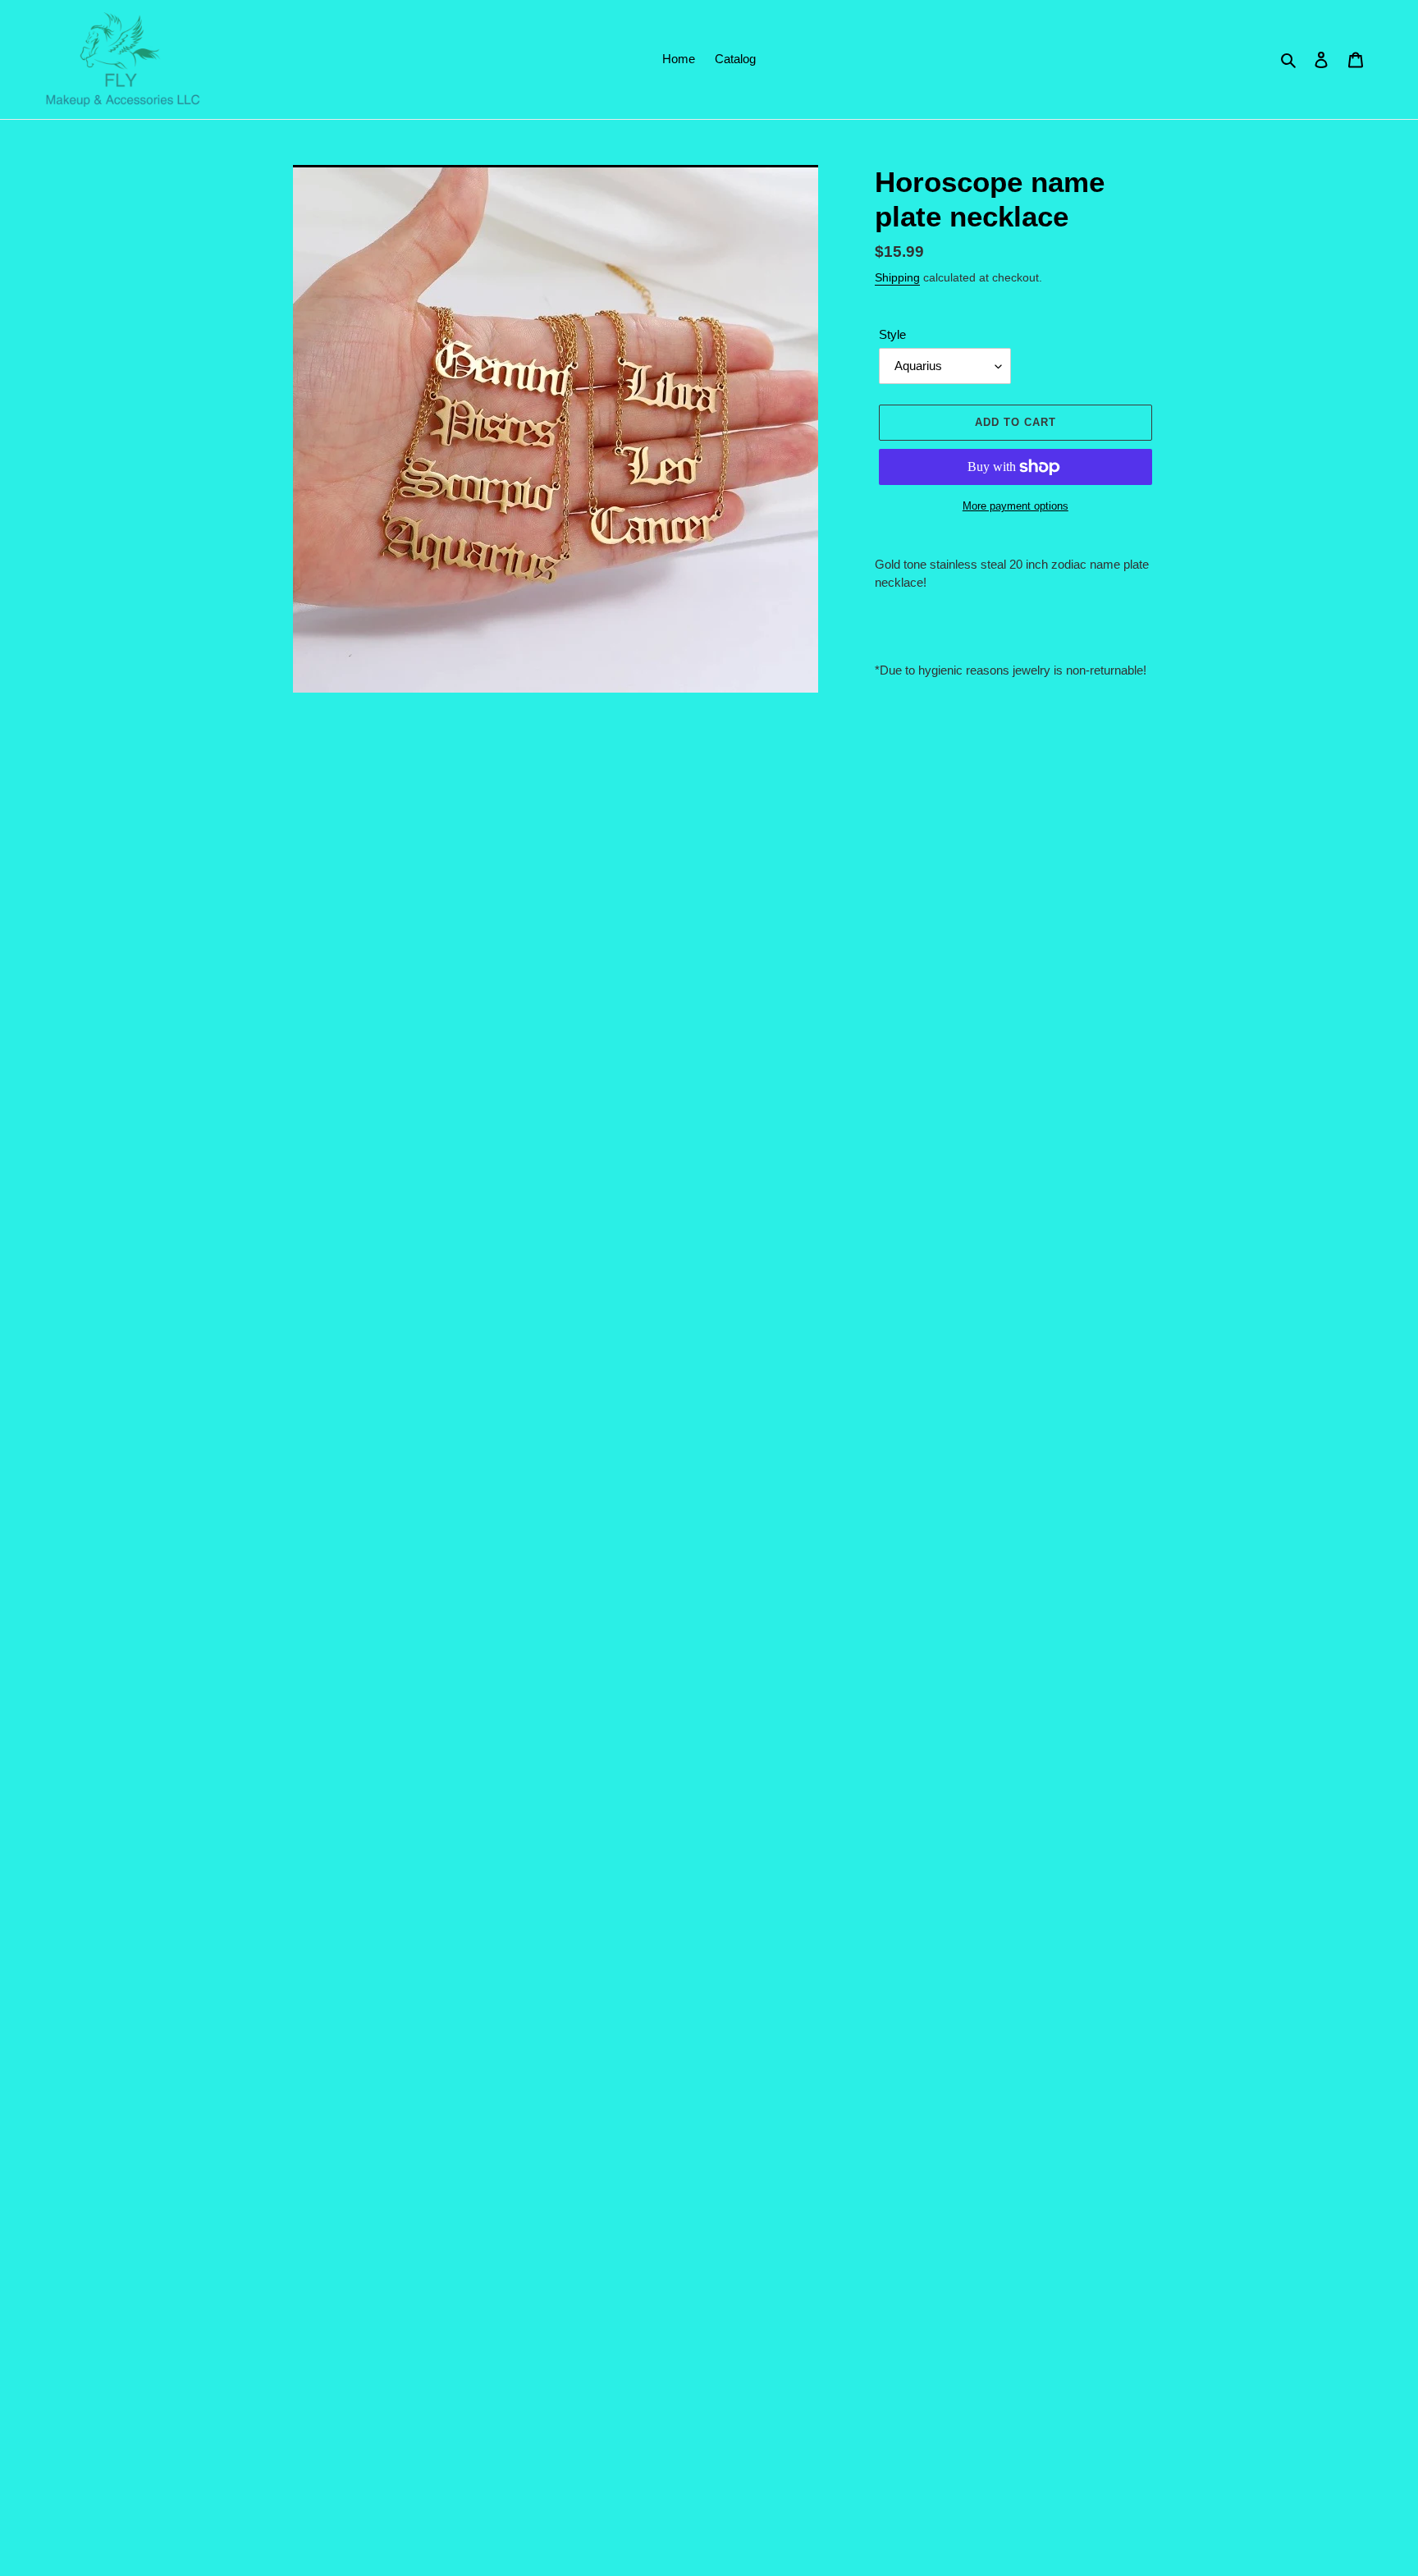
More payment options (1015, 506)
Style (892, 334)
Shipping (897, 277)
